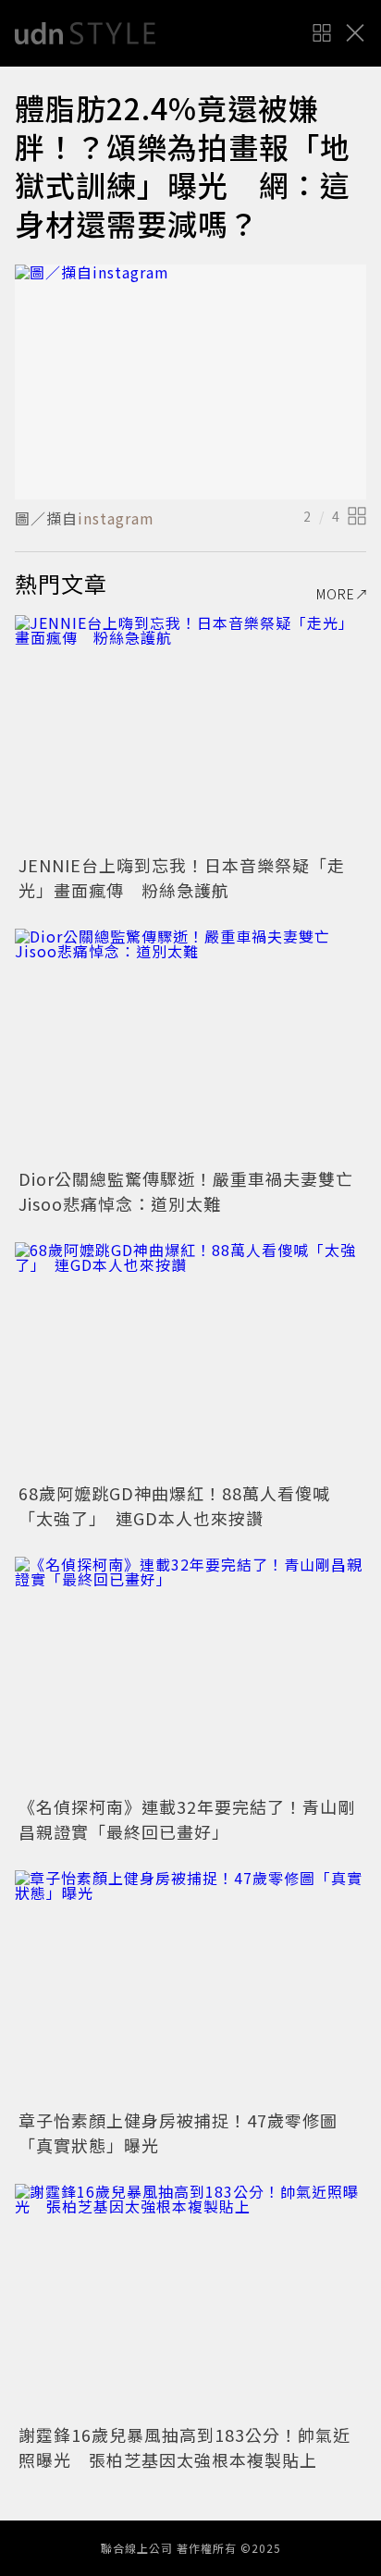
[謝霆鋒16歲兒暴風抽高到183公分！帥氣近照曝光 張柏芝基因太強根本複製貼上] (190, 2301)
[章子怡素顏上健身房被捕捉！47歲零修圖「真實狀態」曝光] (190, 1987)
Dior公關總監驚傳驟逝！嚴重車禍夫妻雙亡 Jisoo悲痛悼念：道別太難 (195, 1191)
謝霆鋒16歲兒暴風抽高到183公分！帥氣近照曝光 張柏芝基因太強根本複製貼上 (184, 2447)
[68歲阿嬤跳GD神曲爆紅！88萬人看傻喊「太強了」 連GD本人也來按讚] (190, 1359)
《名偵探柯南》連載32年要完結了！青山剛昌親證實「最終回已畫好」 (187, 1819)
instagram (116, 518)
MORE (336, 594)
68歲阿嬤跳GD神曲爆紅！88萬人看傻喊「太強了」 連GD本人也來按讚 (174, 1505)
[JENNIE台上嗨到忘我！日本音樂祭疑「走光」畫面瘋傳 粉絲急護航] (190, 732)
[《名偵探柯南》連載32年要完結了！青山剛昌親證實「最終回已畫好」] (190, 1674)
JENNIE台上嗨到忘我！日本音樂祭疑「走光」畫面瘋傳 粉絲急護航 (182, 877)
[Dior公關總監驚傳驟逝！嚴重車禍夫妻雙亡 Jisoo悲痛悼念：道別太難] (190, 1046)
